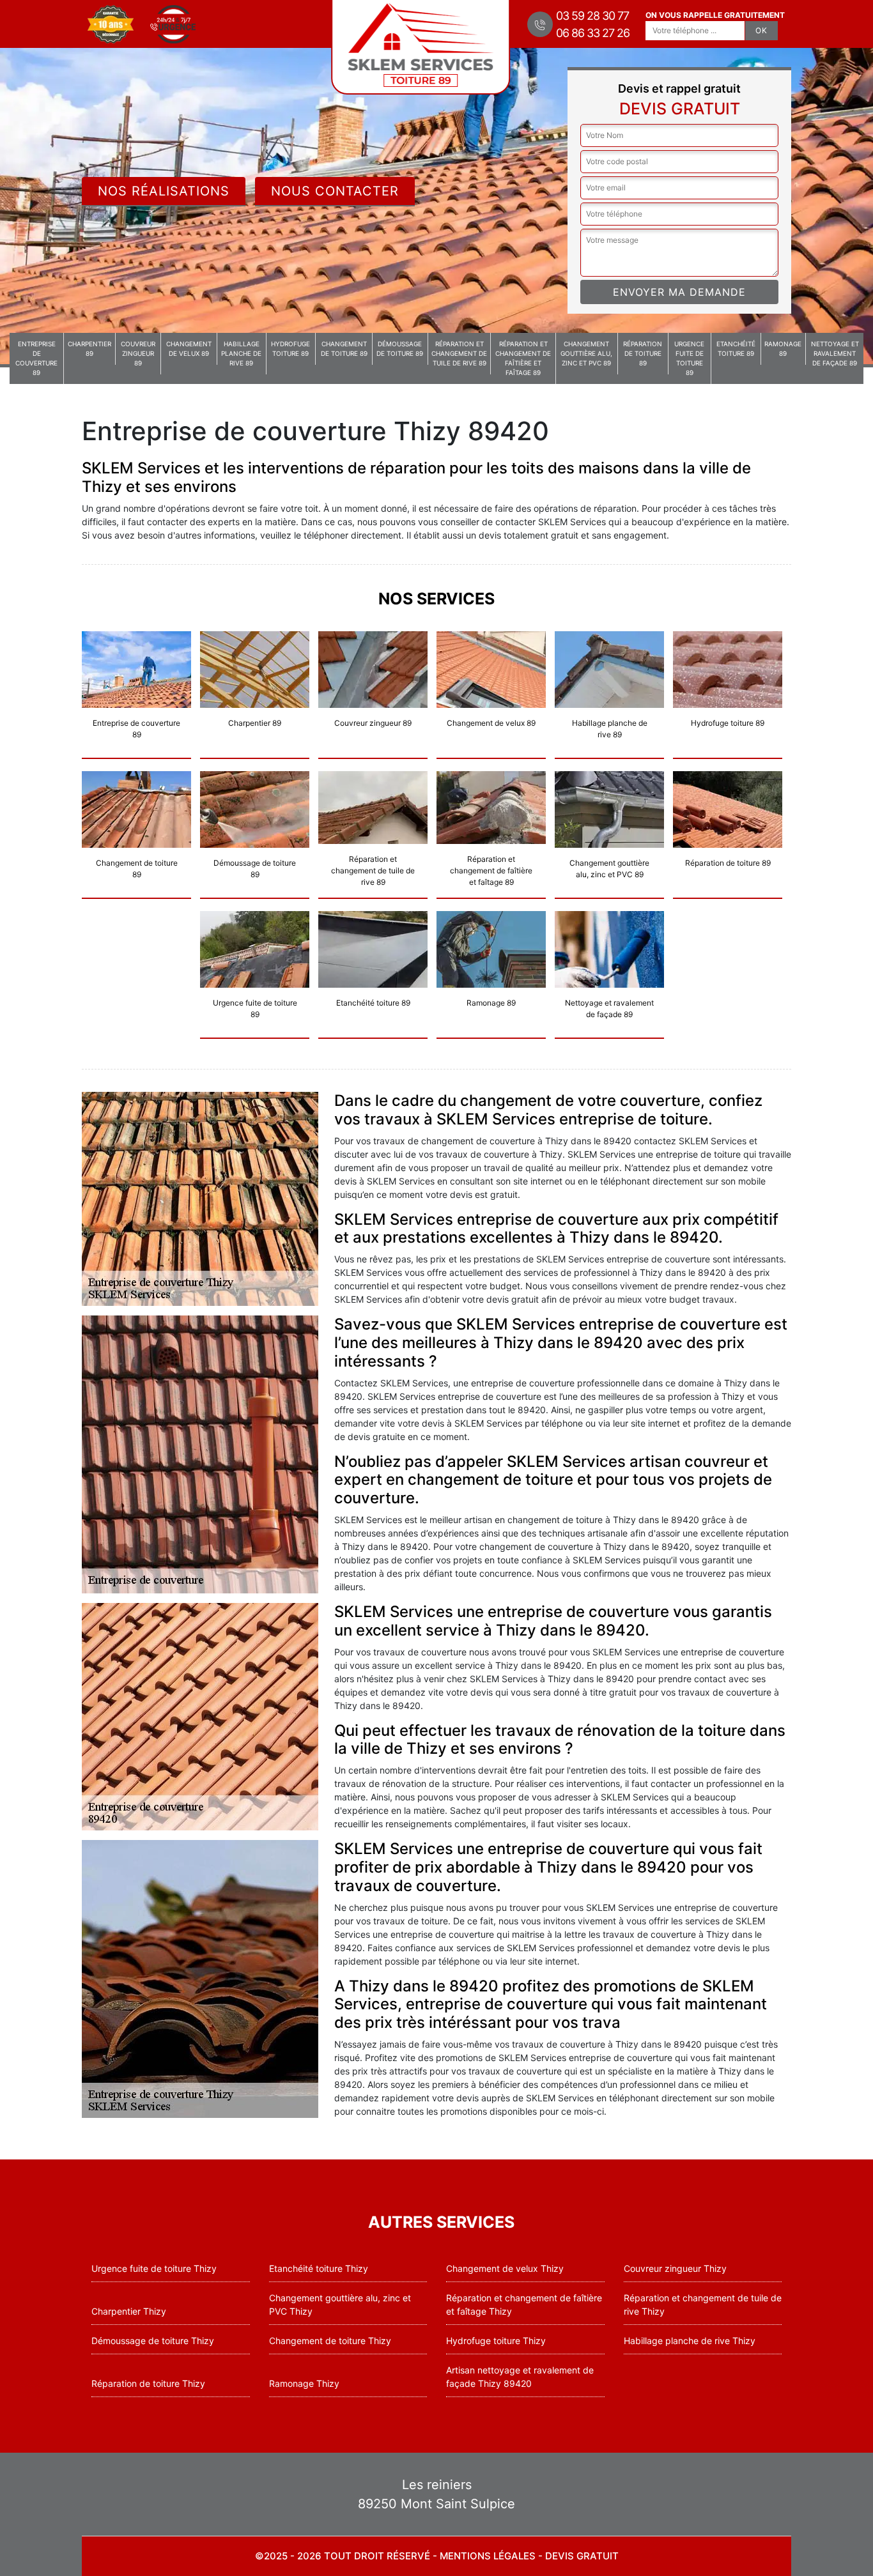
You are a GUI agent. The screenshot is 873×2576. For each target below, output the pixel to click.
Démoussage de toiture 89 (400, 349)
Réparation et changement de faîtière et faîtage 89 (523, 358)
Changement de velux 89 (189, 349)
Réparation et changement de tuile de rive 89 (459, 353)
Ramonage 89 (783, 349)
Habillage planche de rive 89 (241, 353)
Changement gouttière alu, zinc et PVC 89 (586, 353)
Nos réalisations (164, 191)
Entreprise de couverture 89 (36, 358)
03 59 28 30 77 (592, 16)
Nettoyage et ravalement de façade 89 (835, 353)
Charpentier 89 (89, 349)
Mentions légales (488, 2556)
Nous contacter (335, 191)
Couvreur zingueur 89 (138, 353)
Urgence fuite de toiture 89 (689, 358)
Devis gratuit (582, 2556)
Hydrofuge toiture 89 (290, 349)
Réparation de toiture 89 (643, 353)
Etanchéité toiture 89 (736, 349)
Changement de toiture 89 (344, 349)
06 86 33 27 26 (593, 33)
